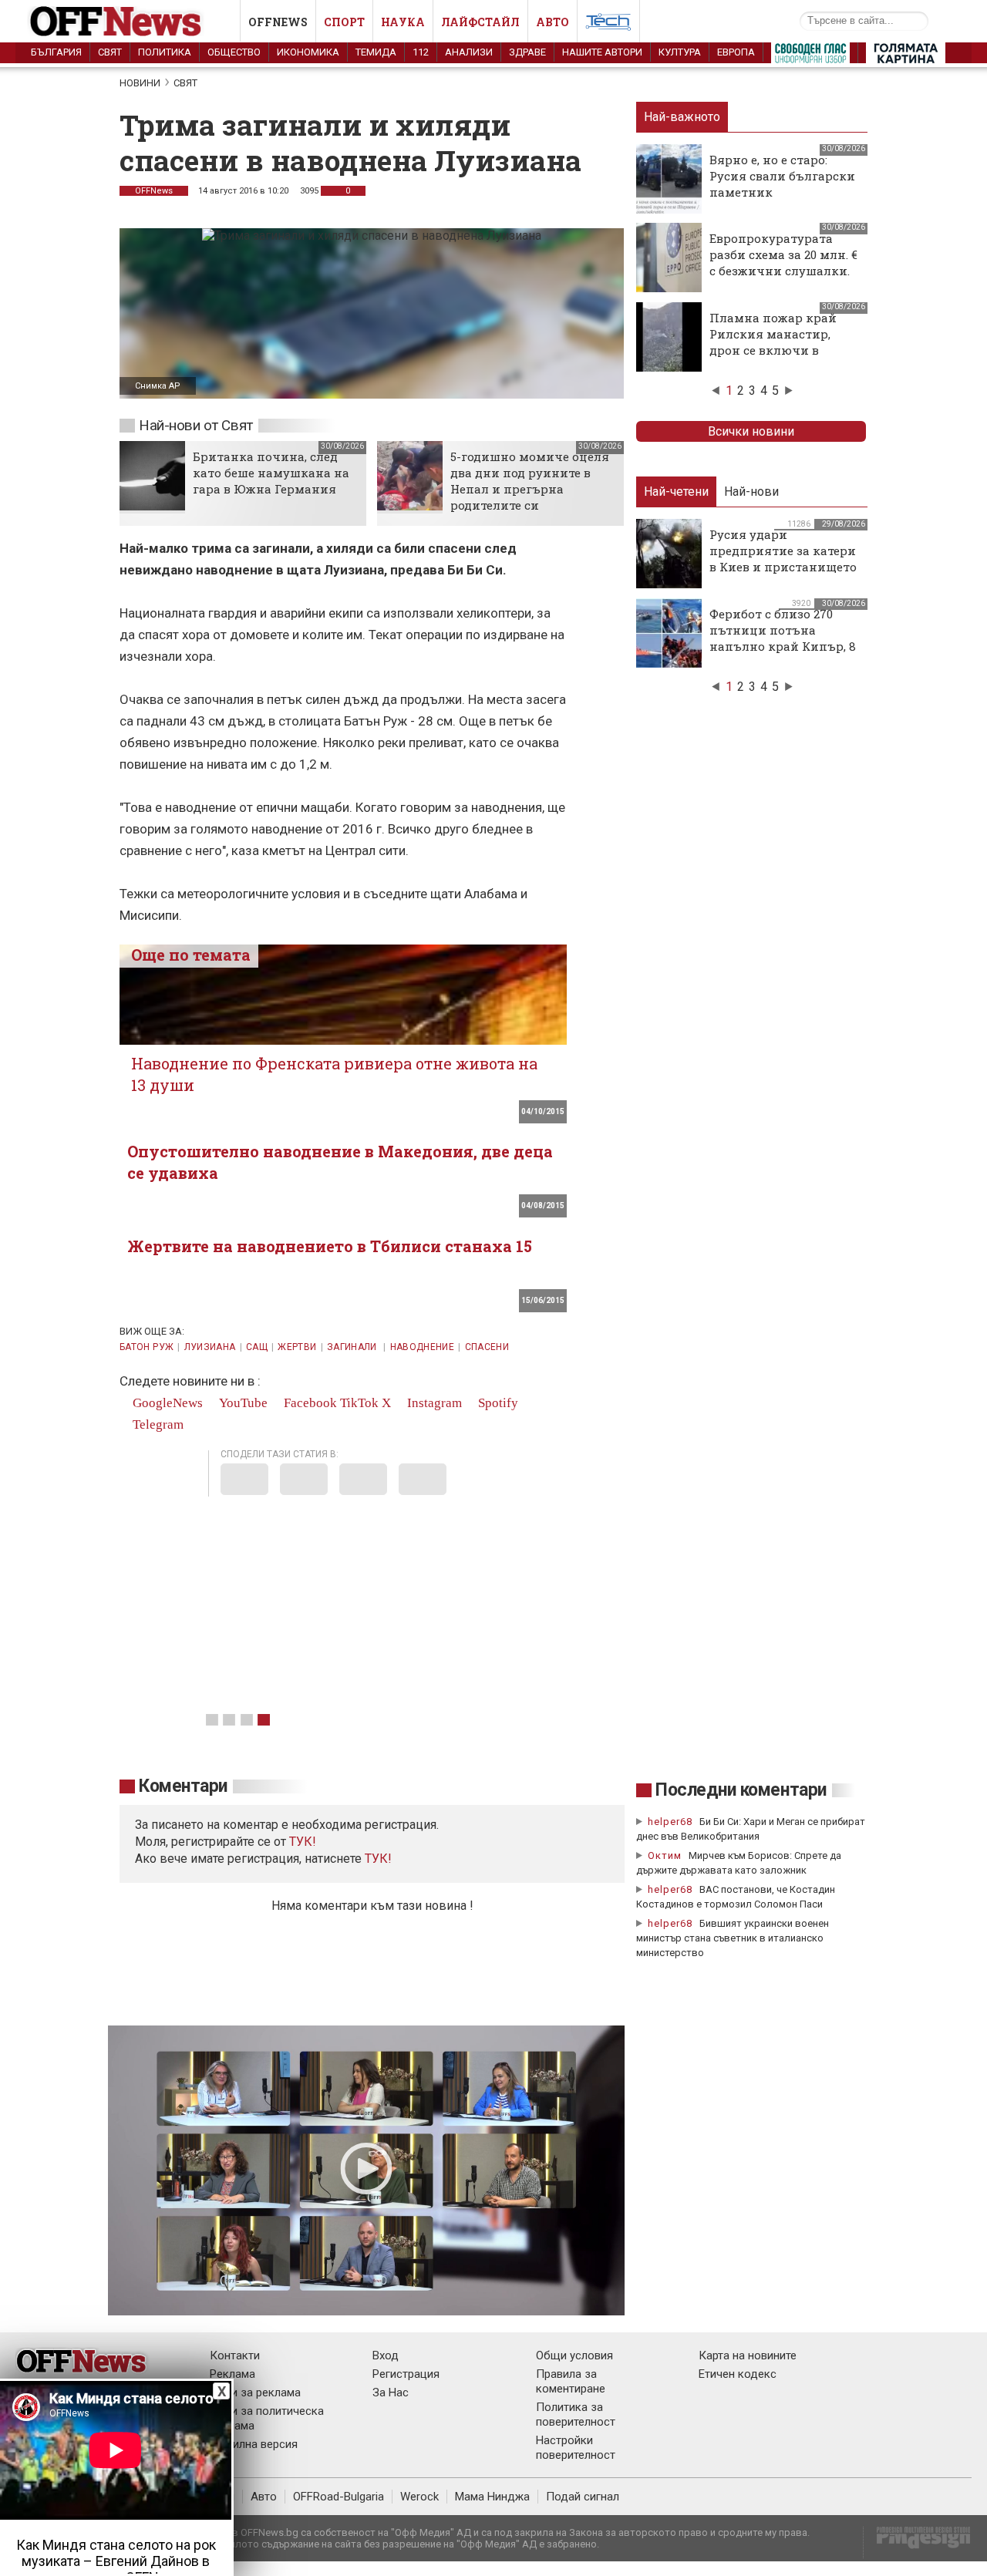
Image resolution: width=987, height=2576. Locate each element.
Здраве (527, 52)
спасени (487, 1347)
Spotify (497, 1403)
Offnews (278, 22)
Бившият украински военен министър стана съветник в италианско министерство (733, 1938)
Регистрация (406, 2374)
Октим (665, 1855)
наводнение (423, 1347)
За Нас (391, 2392)
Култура (680, 52)
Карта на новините (748, 2355)
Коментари (183, 1786)
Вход (386, 2355)
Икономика (308, 52)
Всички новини (751, 431)
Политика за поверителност (576, 2414)
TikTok (359, 1403)
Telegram (157, 1424)
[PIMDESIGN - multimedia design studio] (917, 2542)
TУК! (303, 1842)
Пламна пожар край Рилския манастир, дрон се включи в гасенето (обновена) (773, 342)
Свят (110, 52)
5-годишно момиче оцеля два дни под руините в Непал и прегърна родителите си (530, 481)
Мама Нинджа (492, 2497)
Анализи (469, 52)
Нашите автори (602, 52)
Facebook (309, 1403)
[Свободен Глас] (810, 56)
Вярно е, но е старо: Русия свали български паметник (782, 176)
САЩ (257, 1347)
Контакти (235, 2355)
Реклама (232, 2374)
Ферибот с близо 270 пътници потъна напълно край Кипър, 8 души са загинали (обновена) (783, 646)
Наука (403, 22)
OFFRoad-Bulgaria (339, 2497)
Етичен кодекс (738, 2374)
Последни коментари (741, 1790)
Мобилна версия (254, 2444)
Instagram (433, 1403)
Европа (736, 52)
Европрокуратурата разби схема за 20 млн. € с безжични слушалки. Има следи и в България (783, 271)
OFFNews (154, 191)
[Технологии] (608, 25)
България (56, 52)
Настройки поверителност (576, 2448)
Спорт (344, 22)
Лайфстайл (480, 22)
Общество (234, 52)
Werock (419, 2497)
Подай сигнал (583, 2497)
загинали (353, 1347)
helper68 (670, 1822)
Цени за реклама (255, 2392)
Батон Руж (147, 1347)
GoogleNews (166, 1403)
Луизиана (210, 1347)
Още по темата (191, 955)
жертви (297, 1347)
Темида (376, 52)
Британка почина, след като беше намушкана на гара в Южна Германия (271, 473)
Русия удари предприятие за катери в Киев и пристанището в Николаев (783, 559)
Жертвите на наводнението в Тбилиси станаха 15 (330, 1246)
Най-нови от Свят (196, 425)
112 (421, 52)
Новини (140, 83)
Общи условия (574, 2355)
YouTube (242, 1403)
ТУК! (378, 1859)
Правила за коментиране (571, 2381)
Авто (552, 22)
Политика (165, 52)
